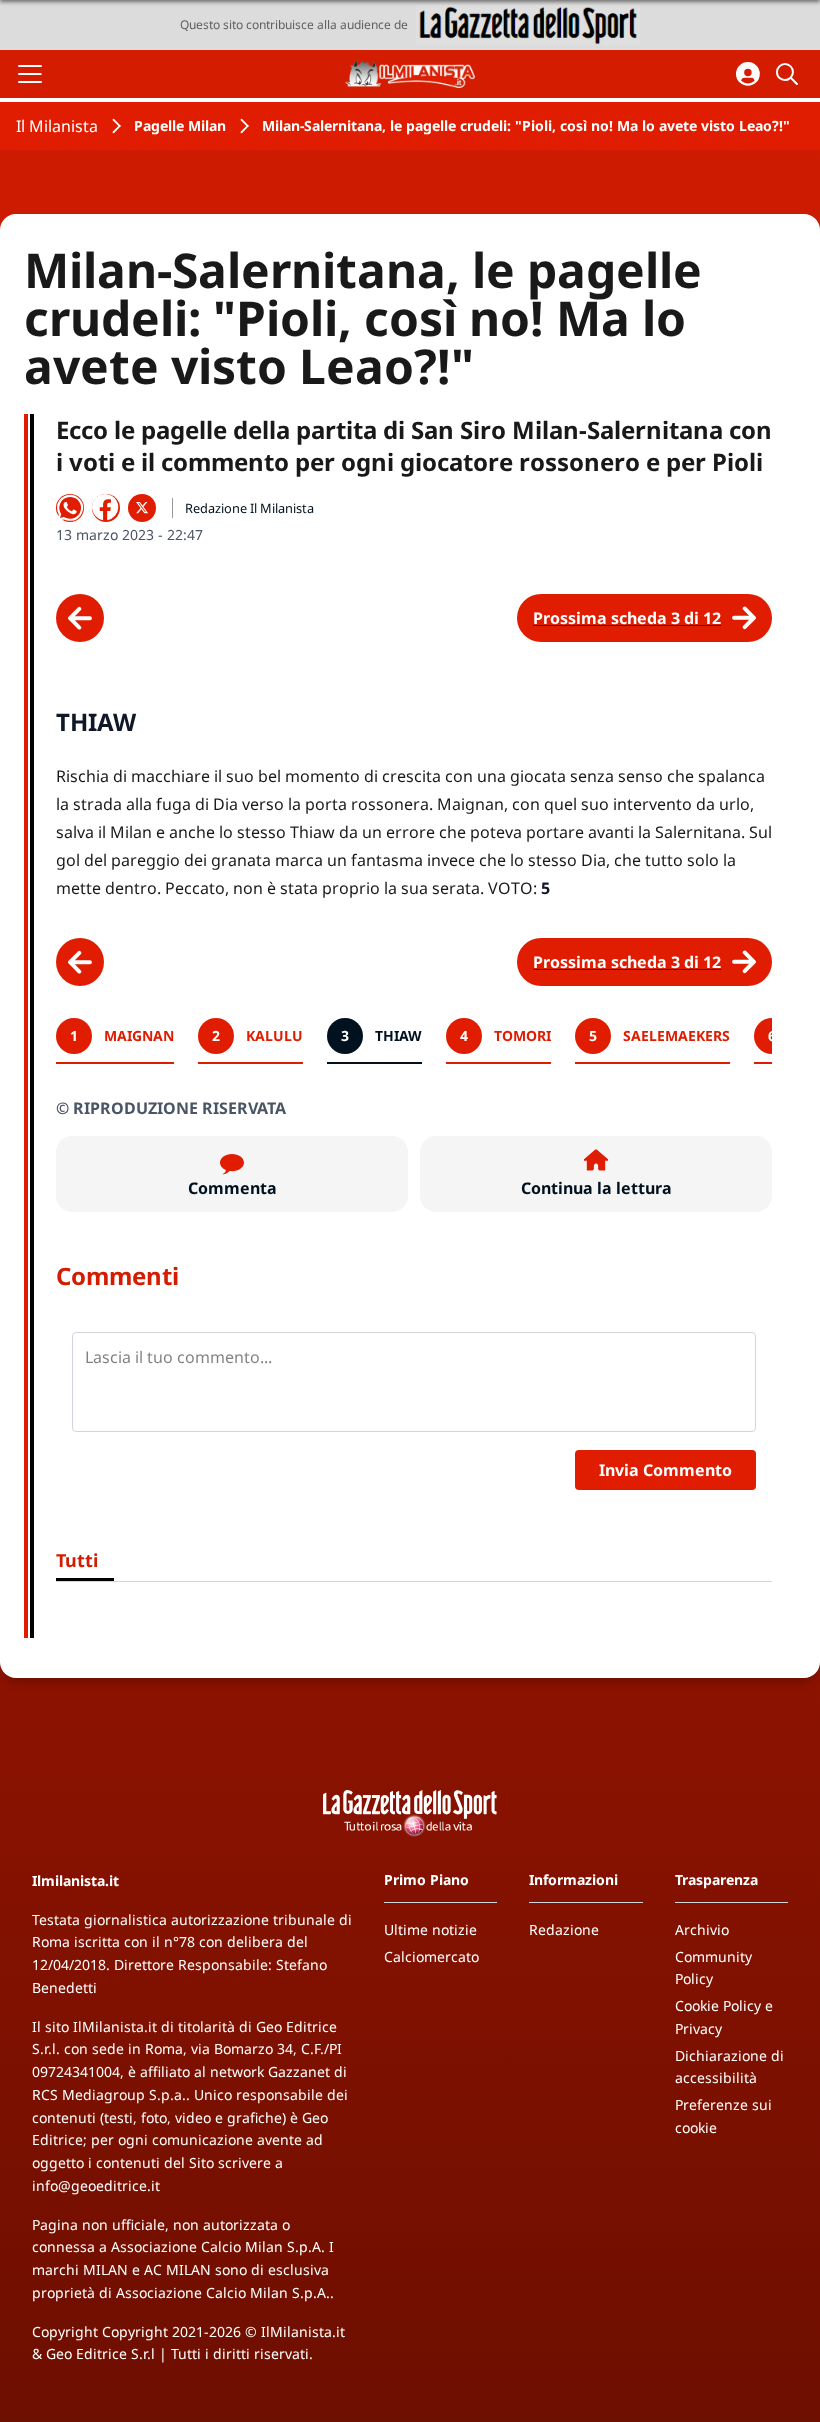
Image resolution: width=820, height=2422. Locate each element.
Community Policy (713, 1968)
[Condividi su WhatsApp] (70, 508)
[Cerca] (790, 74)
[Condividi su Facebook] (106, 508)
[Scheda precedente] (80, 618)
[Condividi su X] (142, 508)
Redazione (564, 1929)
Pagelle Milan (180, 125)
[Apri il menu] (30, 74)
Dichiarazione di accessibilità (729, 2067)
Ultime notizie (430, 1929)
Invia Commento (665, 1470)
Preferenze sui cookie (723, 2116)
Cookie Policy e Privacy (724, 2017)
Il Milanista (57, 126)
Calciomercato (431, 1956)
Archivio (702, 1929)
